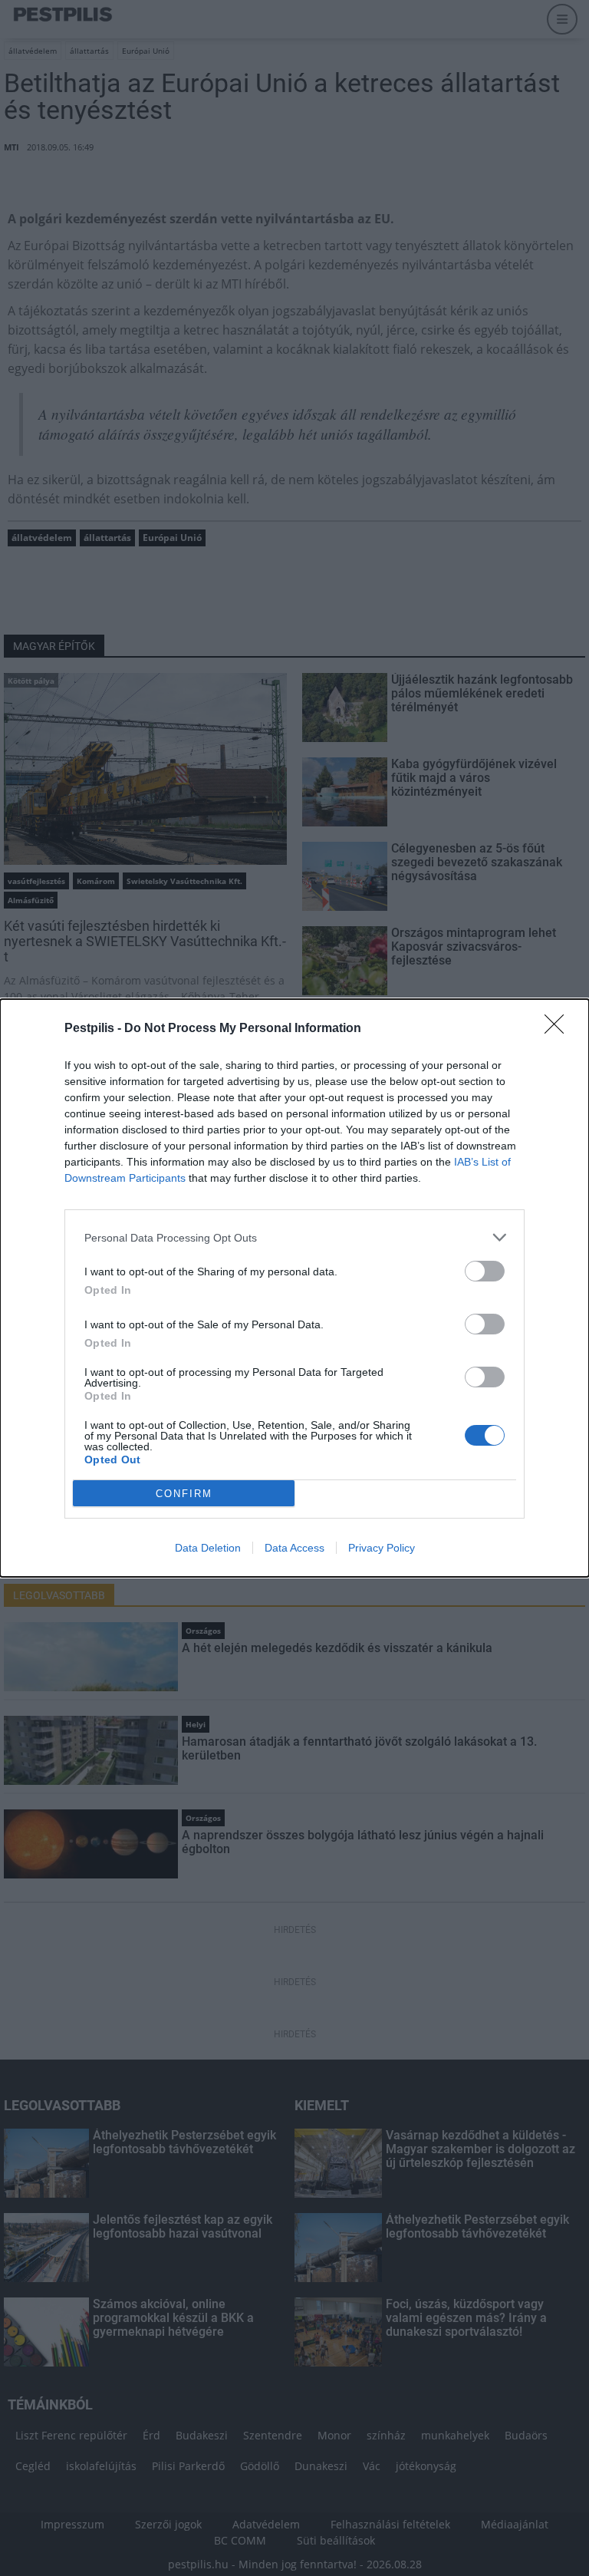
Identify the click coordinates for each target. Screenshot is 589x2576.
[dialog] (294, 1288)
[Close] (559, 1029)
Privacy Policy (382, 1548)
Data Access (294, 1548)
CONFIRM (184, 1494)
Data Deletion (208, 1548)
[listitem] (294, 1237)
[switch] (485, 1271)
